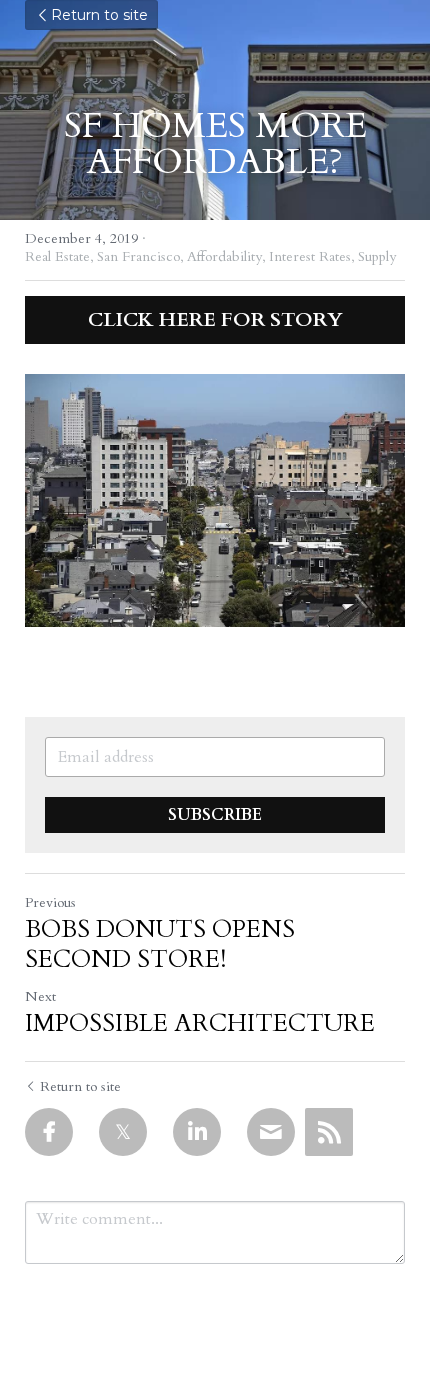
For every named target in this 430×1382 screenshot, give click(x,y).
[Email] (271, 1132)
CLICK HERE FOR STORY (215, 319)
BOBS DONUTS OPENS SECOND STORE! (160, 945)
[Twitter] (123, 1132)
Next (40, 996)
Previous (50, 902)
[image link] (215, 500)
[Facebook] (49, 1132)
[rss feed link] (329, 1132)
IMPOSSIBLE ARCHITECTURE (200, 1024)
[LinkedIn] (197, 1132)
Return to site (99, 15)
